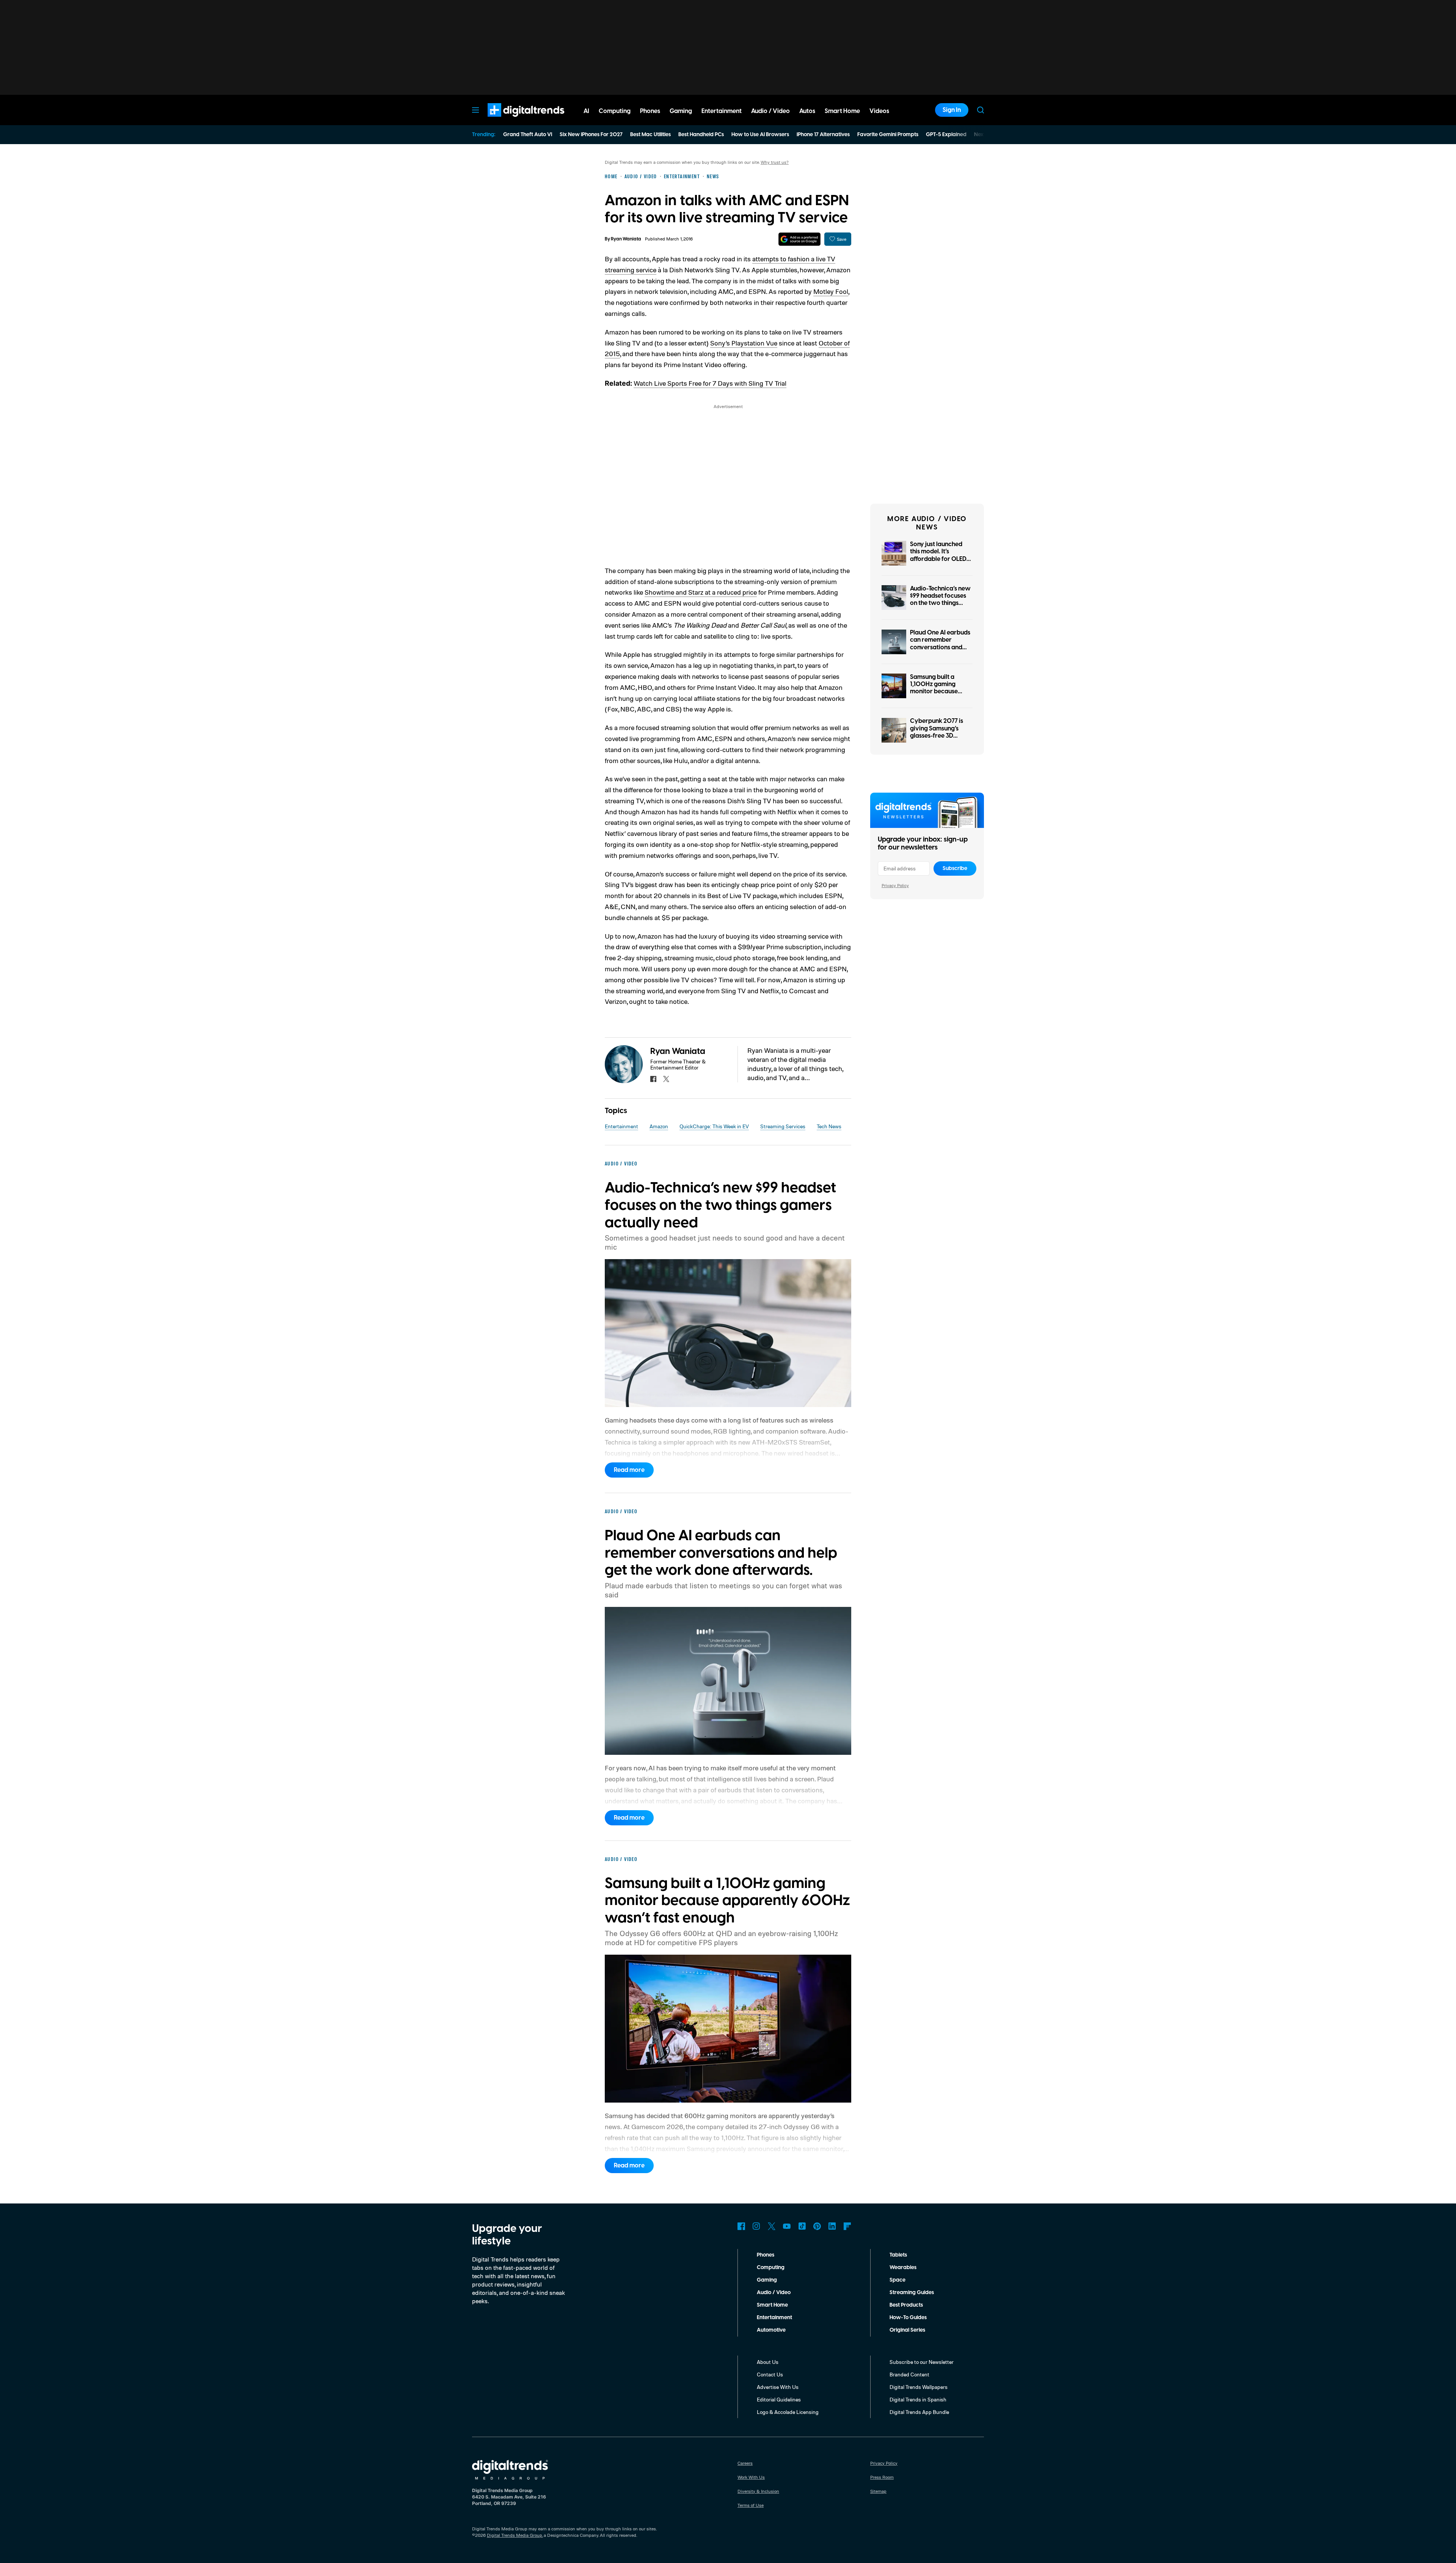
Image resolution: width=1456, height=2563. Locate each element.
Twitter (772, 2226)
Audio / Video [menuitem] (770, 111)
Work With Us (751, 2477)
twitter (666, 1079)
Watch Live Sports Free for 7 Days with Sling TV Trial (710, 383)
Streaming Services (783, 1126)
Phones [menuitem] (650, 111)
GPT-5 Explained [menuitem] (946, 135)
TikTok (802, 2226)
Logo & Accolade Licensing (788, 2412)
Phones (766, 2255)
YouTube (787, 2226)
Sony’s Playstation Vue (744, 343)
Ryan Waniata (626, 239)
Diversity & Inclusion (758, 2491)
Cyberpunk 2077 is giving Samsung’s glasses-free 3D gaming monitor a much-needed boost (938, 736)
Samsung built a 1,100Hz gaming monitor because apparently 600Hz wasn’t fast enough (937, 692)
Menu (475, 110)
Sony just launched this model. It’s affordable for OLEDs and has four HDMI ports (940, 559)
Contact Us (770, 2374)
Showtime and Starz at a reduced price (701, 592)
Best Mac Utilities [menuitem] (650, 135)
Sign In (952, 110)
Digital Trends (512, 121)
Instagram (756, 2226)
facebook (653, 1079)
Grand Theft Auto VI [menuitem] (528, 135)
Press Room (882, 2477)
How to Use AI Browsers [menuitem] (760, 135)
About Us (768, 2362)
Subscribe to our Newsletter (922, 2362)
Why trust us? (775, 162)
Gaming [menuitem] (681, 111)
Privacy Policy (895, 885)
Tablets (898, 2255)
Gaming (767, 2280)
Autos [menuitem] (807, 111)
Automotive (771, 2330)
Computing (771, 2268)
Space (897, 2280)
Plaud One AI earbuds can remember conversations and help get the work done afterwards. (940, 647)
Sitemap (878, 2491)
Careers (745, 2463)
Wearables (903, 2268)
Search (981, 110)
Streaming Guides (912, 2293)
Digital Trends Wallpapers (919, 2387)
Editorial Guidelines (779, 2399)
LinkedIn (832, 2226)
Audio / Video (774, 2293)
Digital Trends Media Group (515, 2535)
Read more (629, 1470)
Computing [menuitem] (615, 111)
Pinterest (817, 2226)
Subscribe (955, 868)
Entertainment (621, 1126)
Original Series (907, 2330)
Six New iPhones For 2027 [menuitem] (591, 135)
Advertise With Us (778, 2387)
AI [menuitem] (586, 111)
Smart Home (772, 2305)
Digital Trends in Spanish (918, 2399)
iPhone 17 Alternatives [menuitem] (823, 135)
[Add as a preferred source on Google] (799, 239)
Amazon (659, 1126)
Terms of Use (751, 2505)
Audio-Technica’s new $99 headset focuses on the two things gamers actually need (941, 600)
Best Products (906, 2305)
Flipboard (847, 2226)
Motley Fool (831, 291)
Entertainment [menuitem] (722, 111)
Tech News (829, 1126)
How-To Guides (908, 2318)
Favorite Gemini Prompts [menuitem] (888, 135)
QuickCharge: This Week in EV (714, 1126)
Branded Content (909, 2374)
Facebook (741, 2226)
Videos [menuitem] (879, 111)
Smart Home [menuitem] (842, 111)
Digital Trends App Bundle (919, 2412)
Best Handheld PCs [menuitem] (701, 135)
